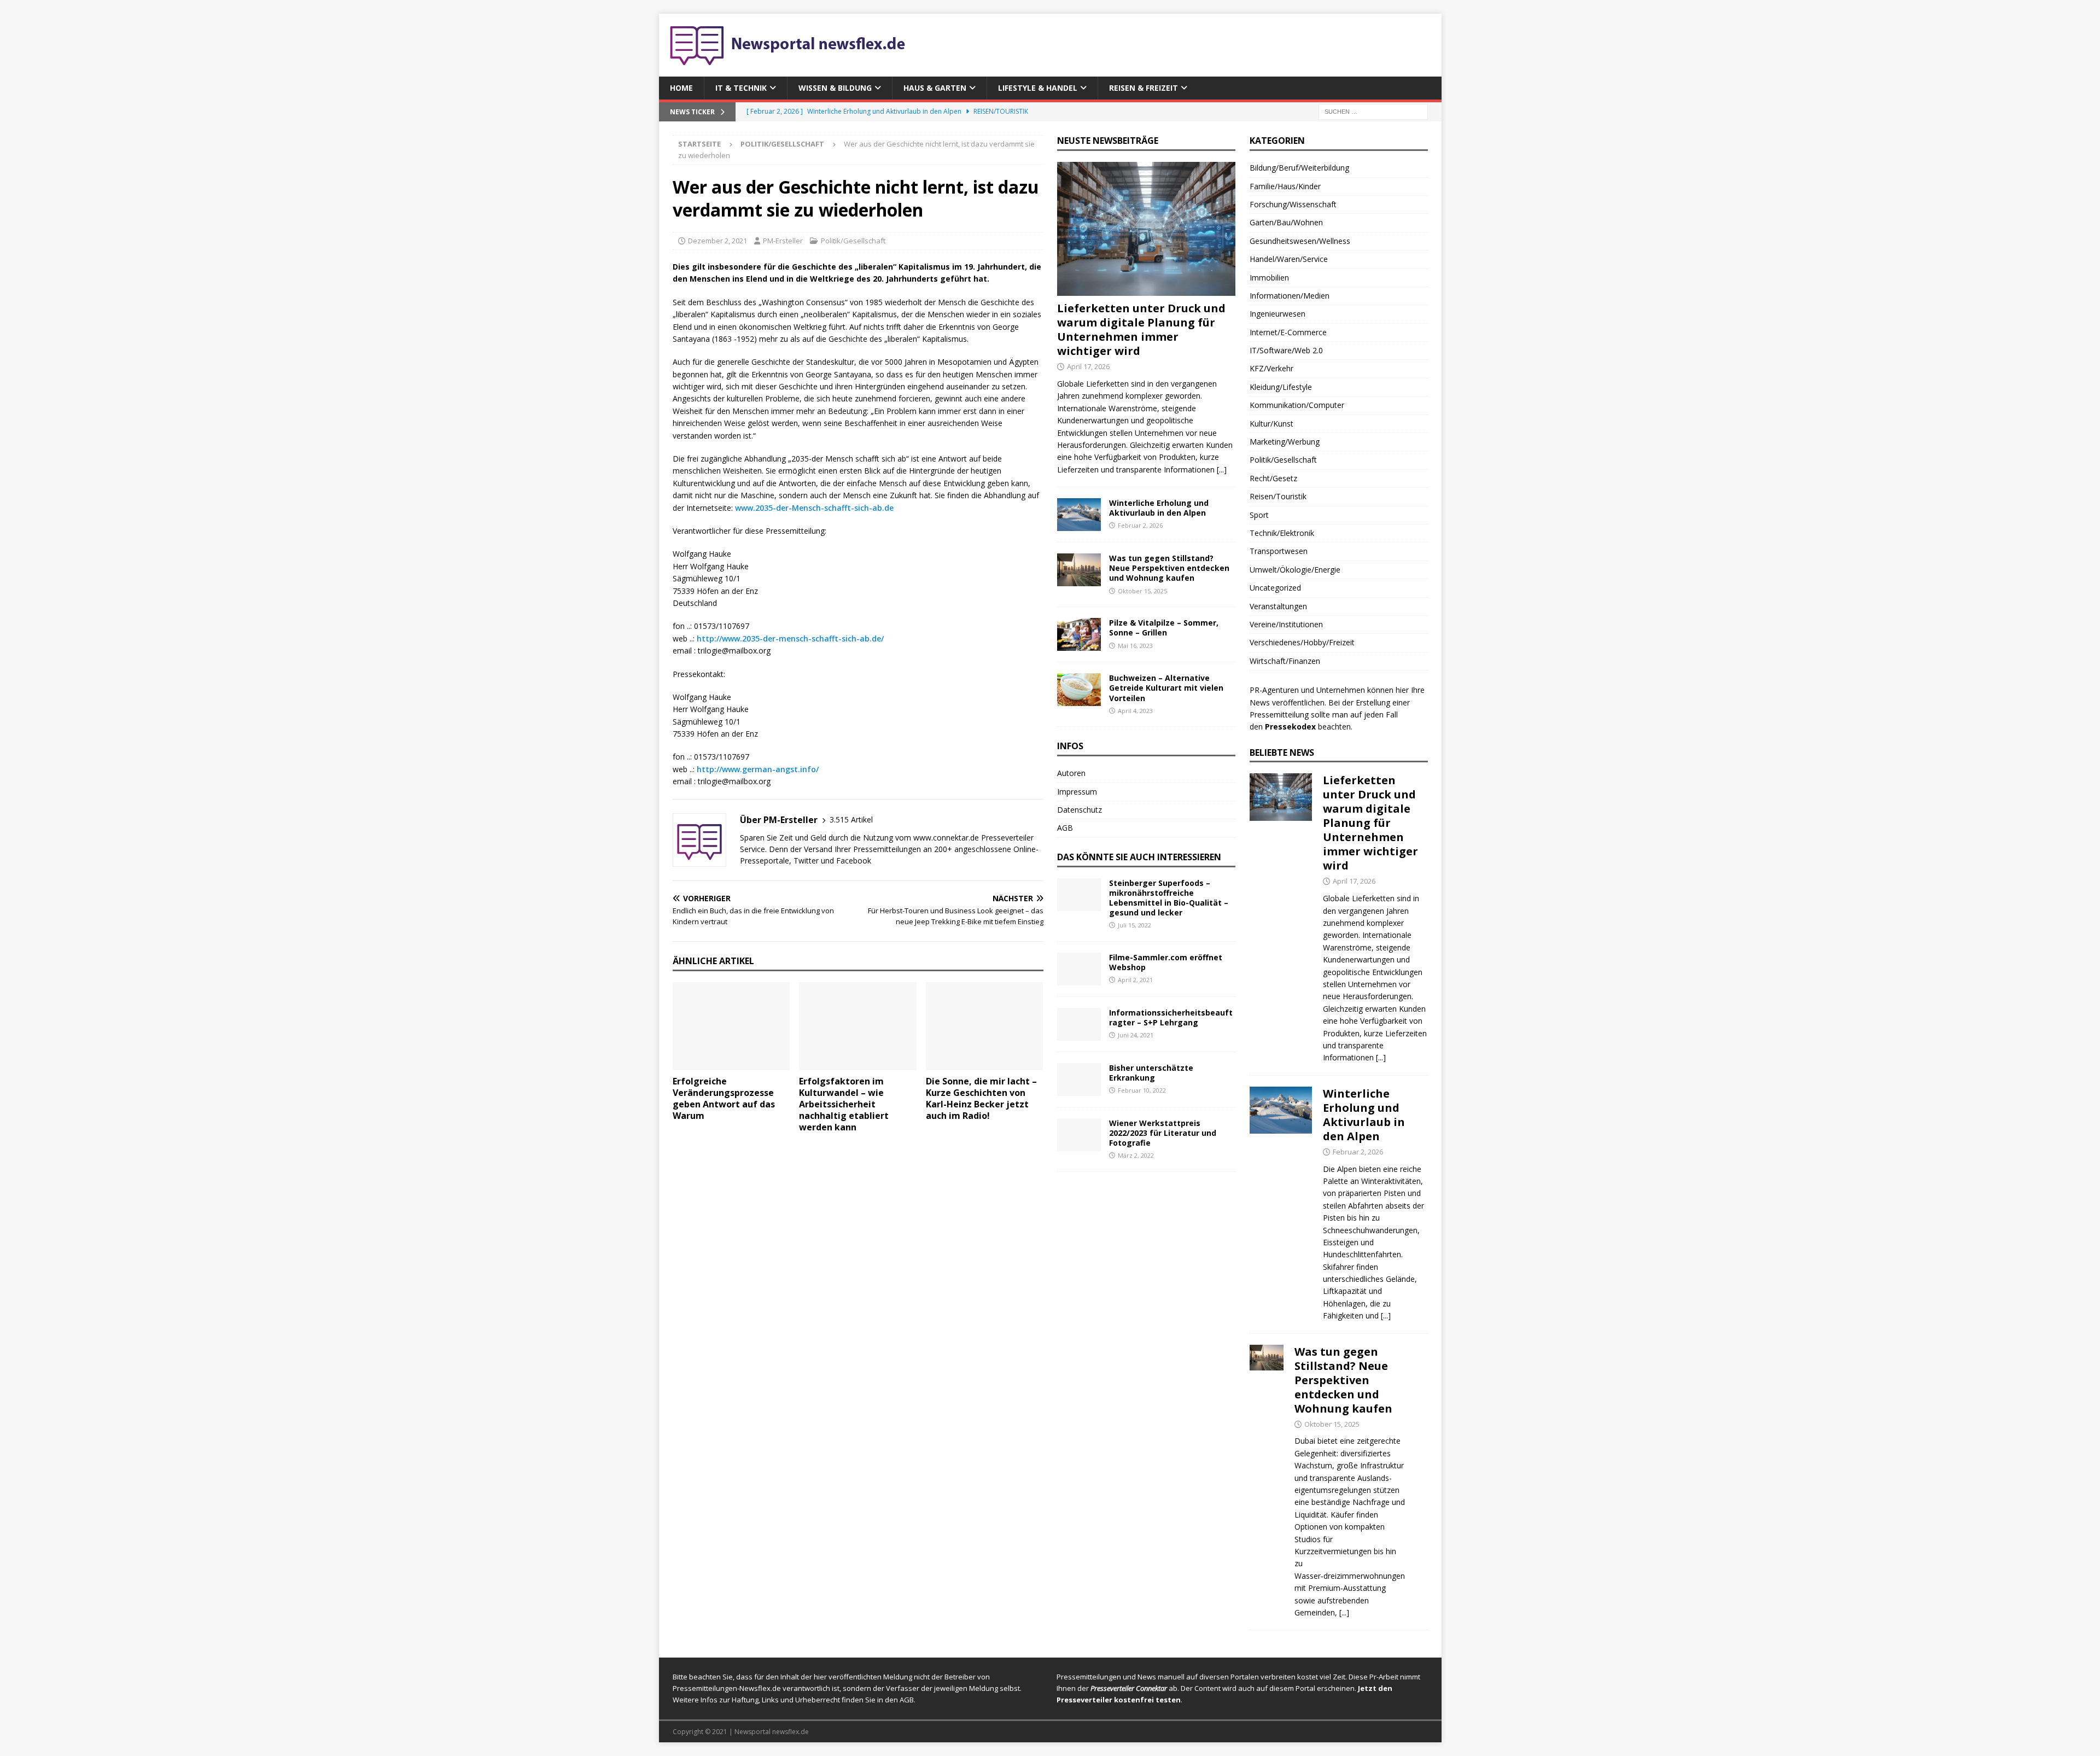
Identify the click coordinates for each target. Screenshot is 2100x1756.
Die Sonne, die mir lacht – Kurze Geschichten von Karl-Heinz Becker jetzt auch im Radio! (981, 1098)
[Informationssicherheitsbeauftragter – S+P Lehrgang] (1079, 1024)
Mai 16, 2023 (1135, 646)
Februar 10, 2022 (1142, 1090)
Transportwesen (1279, 551)
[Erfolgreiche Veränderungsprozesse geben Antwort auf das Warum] (731, 1026)
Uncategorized (1275, 588)
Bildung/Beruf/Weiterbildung (1299, 168)
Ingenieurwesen (1277, 314)
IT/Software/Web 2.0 (1286, 350)
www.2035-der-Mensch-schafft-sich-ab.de (814, 508)
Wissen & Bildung (835, 88)
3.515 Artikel (851, 819)
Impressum (1077, 792)
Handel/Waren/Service (1289, 259)
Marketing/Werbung (1285, 442)
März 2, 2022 (1136, 1155)
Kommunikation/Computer (1297, 405)
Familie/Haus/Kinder (1285, 186)
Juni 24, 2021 (1136, 1035)
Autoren (1071, 773)
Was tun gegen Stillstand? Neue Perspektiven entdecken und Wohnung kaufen (1169, 568)
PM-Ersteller (783, 241)
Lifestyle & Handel (1038, 88)
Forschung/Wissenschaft (1293, 204)
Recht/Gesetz (1273, 478)
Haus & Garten (935, 88)
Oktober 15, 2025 (1142, 591)
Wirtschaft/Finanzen (1285, 661)
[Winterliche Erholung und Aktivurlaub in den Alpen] (1079, 515)
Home (681, 88)
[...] (1222, 469)
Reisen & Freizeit (1144, 88)
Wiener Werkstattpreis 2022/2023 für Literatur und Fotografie (1163, 1133)
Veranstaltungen (1278, 606)
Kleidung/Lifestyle (1281, 387)
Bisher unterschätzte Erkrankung (1151, 1073)
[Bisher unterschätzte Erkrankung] (1079, 1080)
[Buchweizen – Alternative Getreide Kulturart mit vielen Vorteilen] (1079, 690)
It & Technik (741, 88)
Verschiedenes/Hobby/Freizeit (1302, 642)
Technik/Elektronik (1282, 533)
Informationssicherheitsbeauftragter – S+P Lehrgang (1171, 1017)
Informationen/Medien (1290, 296)
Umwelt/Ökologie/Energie (1295, 570)
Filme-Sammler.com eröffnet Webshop (1166, 962)
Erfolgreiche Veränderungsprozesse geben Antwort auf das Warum (724, 1098)
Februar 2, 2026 (1140, 525)
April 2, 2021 (1135, 980)
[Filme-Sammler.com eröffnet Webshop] (1079, 969)
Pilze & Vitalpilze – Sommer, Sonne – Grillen (1164, 628)
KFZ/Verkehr (1271, 368)
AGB (1065, 828)
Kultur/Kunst (1271, 424)
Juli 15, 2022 (1134, 925)
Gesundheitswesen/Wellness (1300, 241)
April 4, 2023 (1135, 711)
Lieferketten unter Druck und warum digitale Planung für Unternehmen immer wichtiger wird (1141, 329)
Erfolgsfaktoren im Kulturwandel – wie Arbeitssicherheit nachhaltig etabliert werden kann (844, 1104)
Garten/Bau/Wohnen (1286, 222)
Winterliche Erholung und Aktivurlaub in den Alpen (1159, 508)
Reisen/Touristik (1278, 496)
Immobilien (1269, 278)
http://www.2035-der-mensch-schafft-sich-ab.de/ (790, 638)
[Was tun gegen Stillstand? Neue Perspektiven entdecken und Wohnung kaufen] (1079, 570)
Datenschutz (1080, 810)
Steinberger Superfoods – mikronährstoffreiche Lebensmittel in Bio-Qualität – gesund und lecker (1169, 898)
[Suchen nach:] (1373, 111)
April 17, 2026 (1088, 366)
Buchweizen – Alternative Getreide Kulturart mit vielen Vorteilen (1166, 688)
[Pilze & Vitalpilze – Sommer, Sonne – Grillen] (1079, 634)
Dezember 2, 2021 (717, 241)
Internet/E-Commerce (1288, 332)
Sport (1259, 515)
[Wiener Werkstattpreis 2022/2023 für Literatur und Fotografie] (1079, 1135)
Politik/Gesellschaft (853, 241)
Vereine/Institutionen (1286, 624)
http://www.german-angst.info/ (758, 769)
